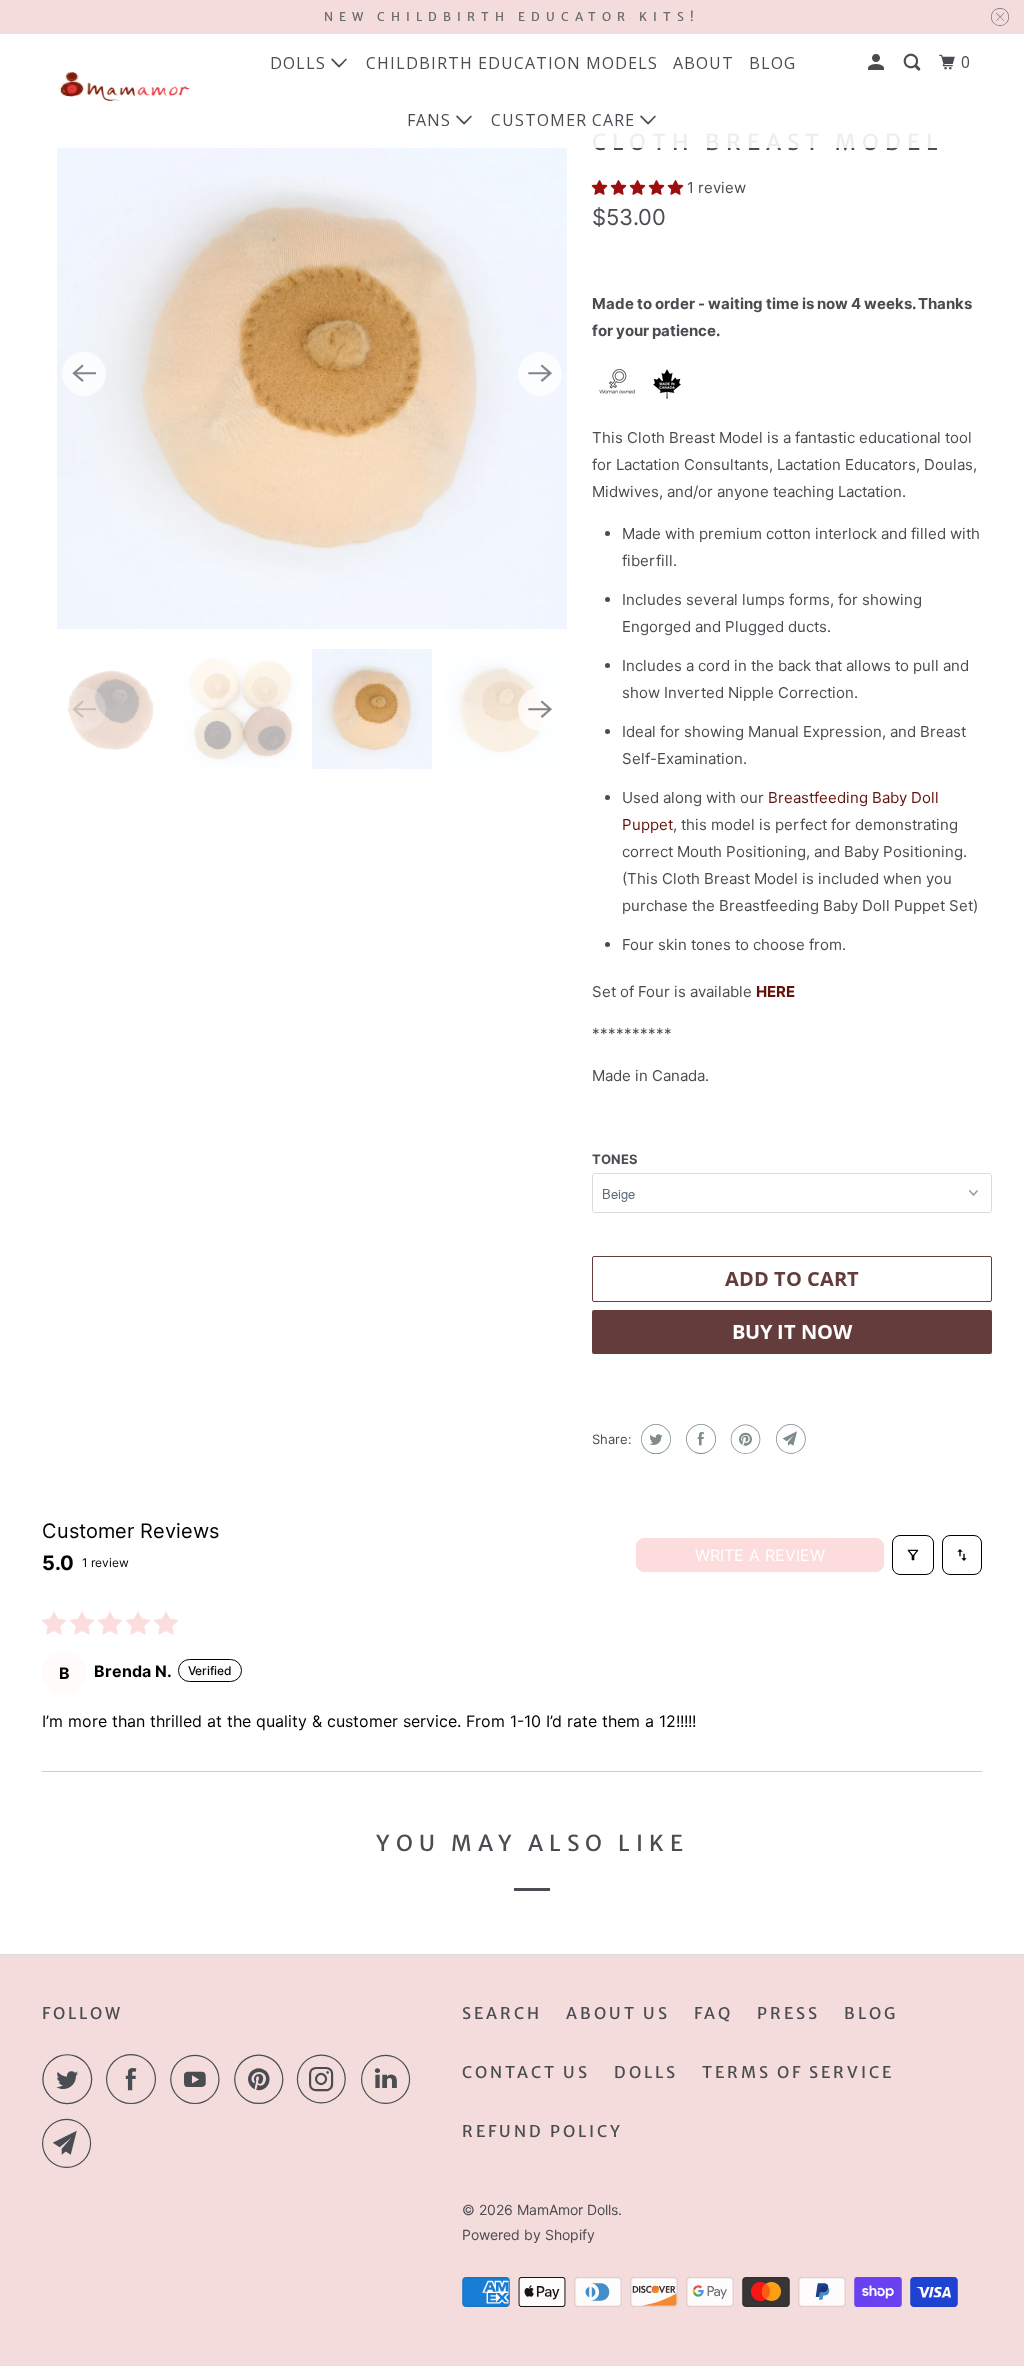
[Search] (914, 62)
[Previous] (84, 374)
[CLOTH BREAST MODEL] (312, 374)
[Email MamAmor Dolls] (72, 2143)
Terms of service (798, 2072)
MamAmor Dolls (567, 2209)
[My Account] (878, 62)
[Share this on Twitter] (653, 1439)
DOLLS (646, 2072)
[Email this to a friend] (788, 1439)
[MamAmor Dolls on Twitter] (72, 2079)
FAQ (713, 2013)
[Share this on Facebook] (698, 1439)
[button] (639, 187)
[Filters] (913, 1555)
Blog (871, 2013)
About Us (618, 2013)
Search (502, 2013)
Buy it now (792, 1331)
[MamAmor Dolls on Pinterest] (263, 2079)
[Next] (540, 374)
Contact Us (526, 2072)
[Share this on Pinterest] (743, 1439)
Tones (615, 1159)
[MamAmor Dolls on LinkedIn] (391, 2079)
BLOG (772, 63)
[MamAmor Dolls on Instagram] (327, 2079)
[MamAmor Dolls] (122, 90)
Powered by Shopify (528, 2234)
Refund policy (542, 2131)
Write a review (760, 1555)
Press (788, 2013)
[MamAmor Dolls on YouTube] (200, 2079)
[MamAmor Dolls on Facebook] (136, 2079)
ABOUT (703, 63)
